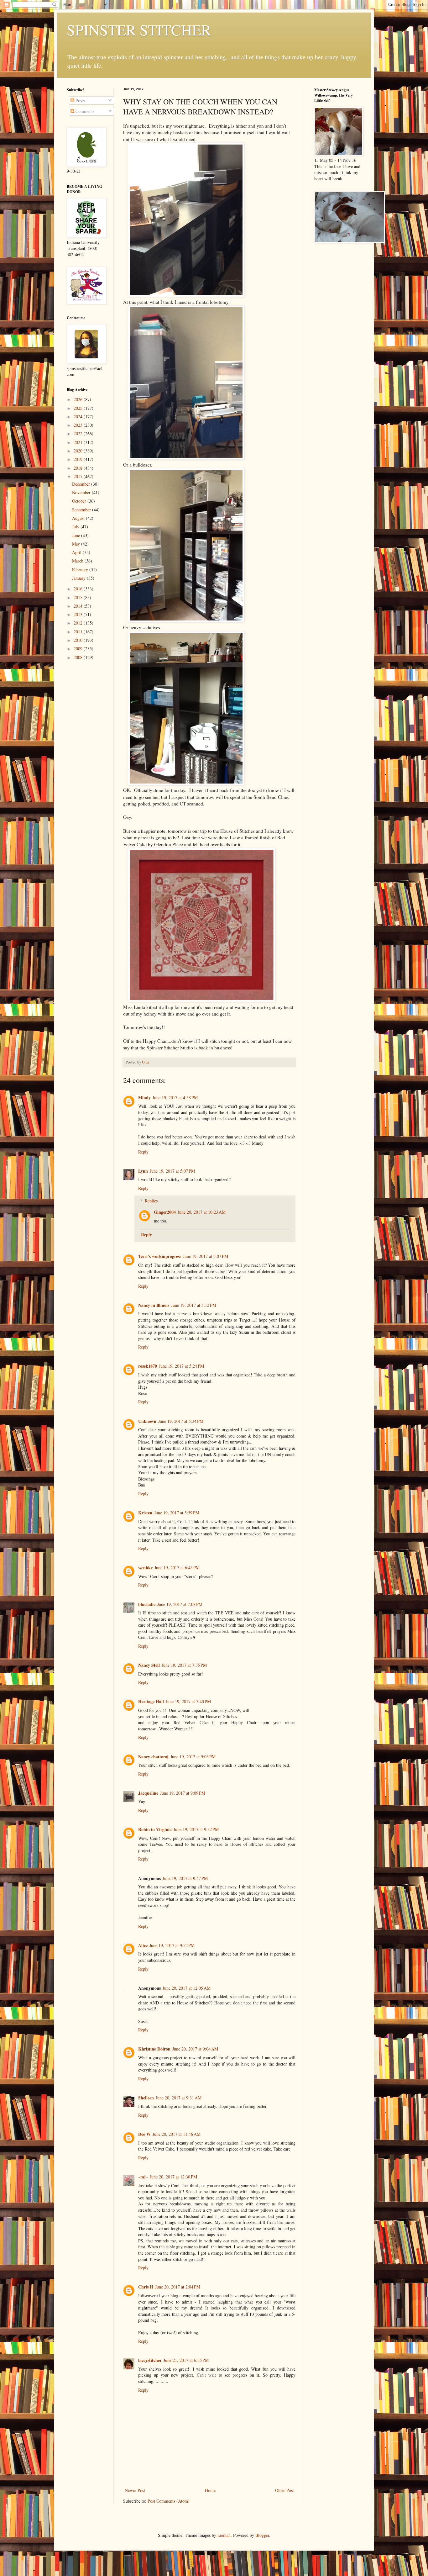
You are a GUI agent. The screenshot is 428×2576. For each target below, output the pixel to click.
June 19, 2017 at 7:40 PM (188, 1701)
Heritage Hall (151, 1701)
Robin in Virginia (155, 1829)
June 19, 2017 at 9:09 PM (183, 1793)
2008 (79, 657)
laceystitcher (150, 2360)
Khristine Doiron (154, 2049)
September (82, 510)
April (77, 552)
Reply (143, 1152)
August (79, 518)
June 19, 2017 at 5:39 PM (177, 1513)
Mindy (144, 1098)
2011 (79, 632)
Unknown (147, 1421)
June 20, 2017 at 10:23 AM (202, 1212)
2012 (79, 623)
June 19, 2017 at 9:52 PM (172, 1945)
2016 (79, 589)
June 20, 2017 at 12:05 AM (187, 1988)
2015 (79, 597)
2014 (79, 606)
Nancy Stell (149, 1665)
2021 (79, 442)
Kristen (145, 1513)
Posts (79, 100)
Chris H (146, 2287)
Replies (151, 1201)
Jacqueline (148, 1793)
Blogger (262, 2535)
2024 (79, 417)
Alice (143, 1945)
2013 (79, 614)
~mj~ (143, 2177)
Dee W (144, 2134)
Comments (84, 111)
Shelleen (146, 2098)
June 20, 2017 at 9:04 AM (195, 2049)
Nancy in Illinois (154, 1305)
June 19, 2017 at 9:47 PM (185, 1878)
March (78, 561)
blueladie (147, 1604)
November (82, 492)
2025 (79, 408)
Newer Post (135, 2490)
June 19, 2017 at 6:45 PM (177, 1568)
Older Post (284, 2490)
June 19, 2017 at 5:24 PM (181, 1366)
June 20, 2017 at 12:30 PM (173, 2177)
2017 (79, 476)
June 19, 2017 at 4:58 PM (175, 1098)
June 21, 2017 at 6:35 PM (186, 2360)
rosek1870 (148, 1366)
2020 (79, 451)
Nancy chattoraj (153, 1757)
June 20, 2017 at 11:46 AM (177, 2134)
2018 (79, 468)
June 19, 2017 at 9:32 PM (196, 1829)
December (82, 484)
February (81, 570)
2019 (79, 459)
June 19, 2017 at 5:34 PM (181, 1421)
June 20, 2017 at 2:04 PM (178, 2287)
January (79, 578)
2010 (79, 640)
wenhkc (145, 1568)
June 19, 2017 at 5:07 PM (172, 1171)
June (77, 535)
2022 (79, 433)
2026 (79, 399)
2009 (79, 649)
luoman (224, 2535)
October (80, 501)
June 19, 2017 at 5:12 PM (194, 1305)
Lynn (143, 1171)
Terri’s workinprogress (160, 1256)
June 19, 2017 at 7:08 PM (180, 1604)
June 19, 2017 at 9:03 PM (193, 1757)
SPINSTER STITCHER (139, 29)
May (77, 544)
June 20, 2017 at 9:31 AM (179, 2098)
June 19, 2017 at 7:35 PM (184, 1665)
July (76, 527)
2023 (79, 425)
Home (210, 2490)
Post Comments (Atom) (169, 2501)
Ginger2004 (165, 1212)
